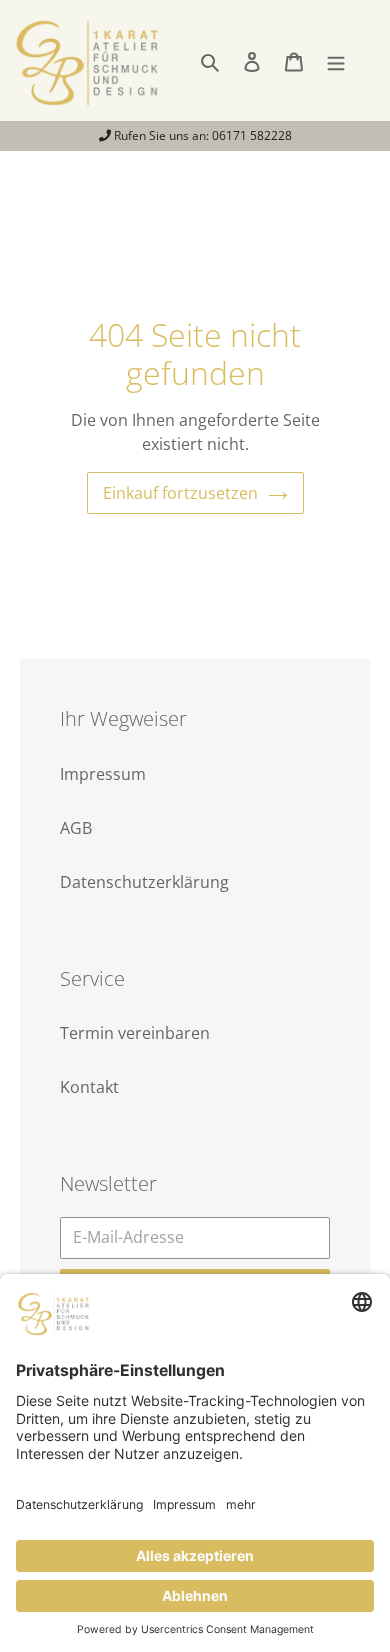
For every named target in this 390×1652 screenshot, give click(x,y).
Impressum (103, 774)
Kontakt (89, 1087)
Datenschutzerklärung (144, 882)
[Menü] (336, 60)
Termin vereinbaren (135, 1033)
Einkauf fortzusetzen (180, 493)
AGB (76, 828)
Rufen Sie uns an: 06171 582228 (201, 135)
